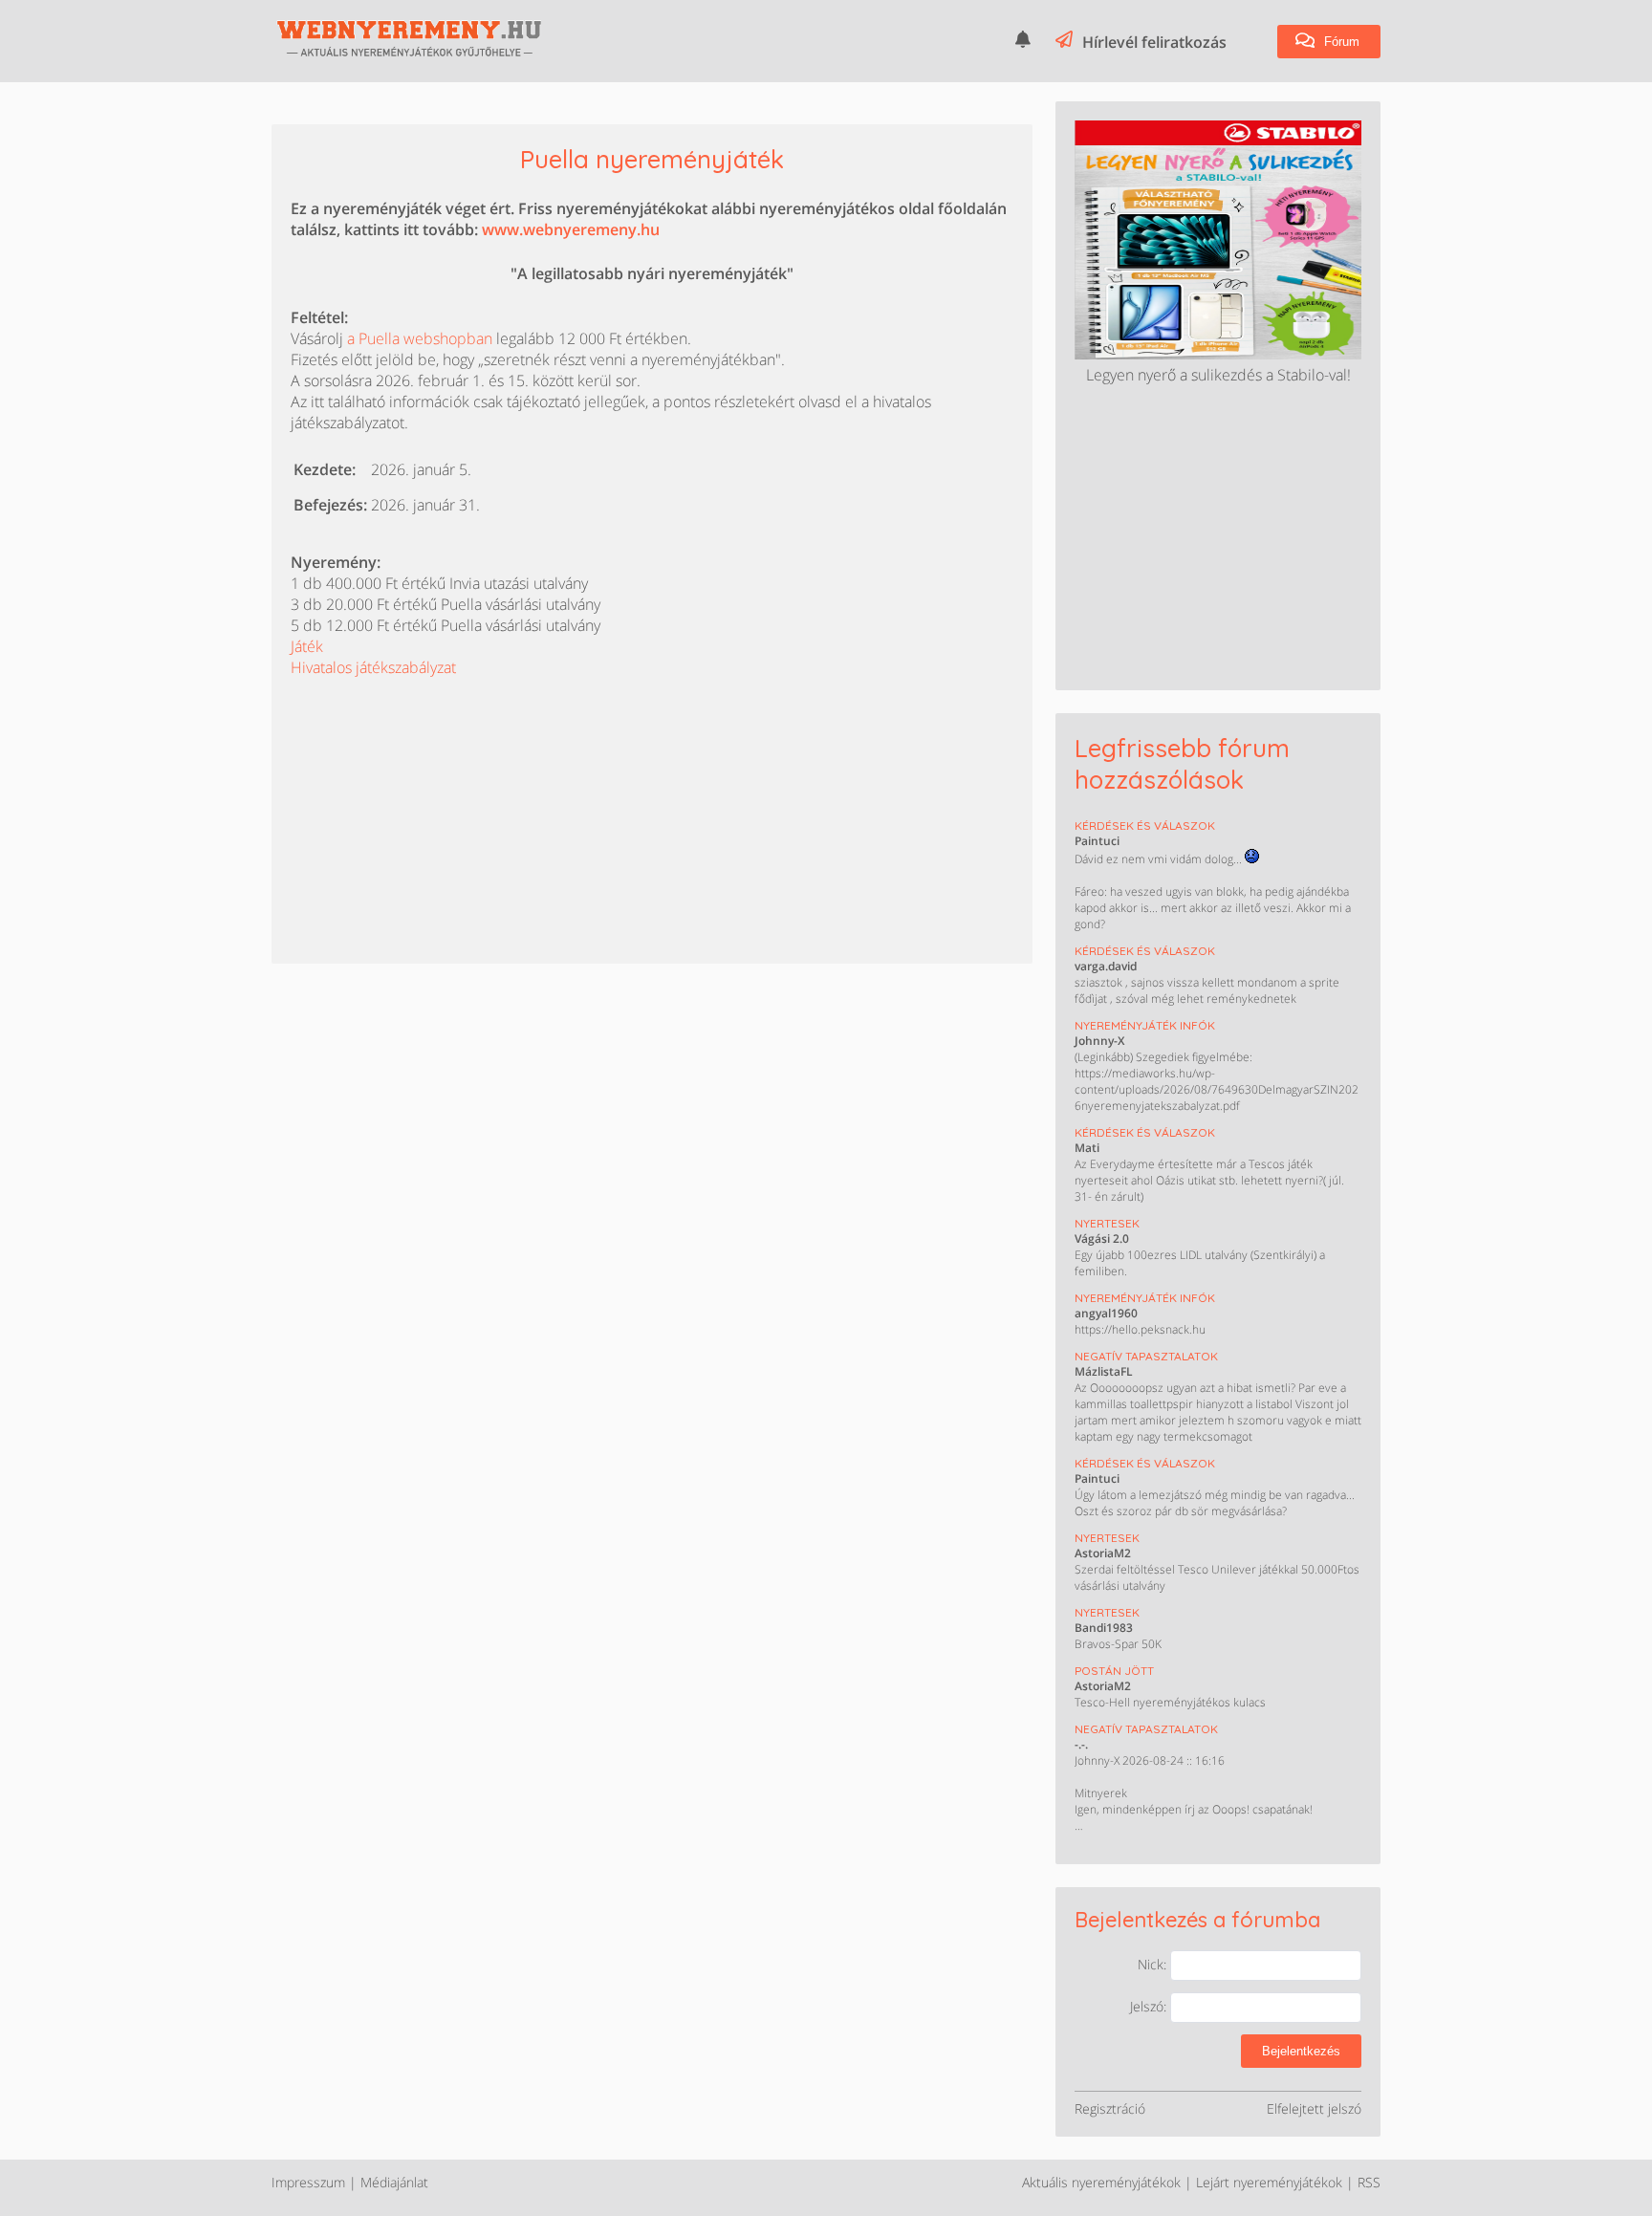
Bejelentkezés (1301, 2051)
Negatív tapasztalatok (1146, 1356)
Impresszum (308, 2182)
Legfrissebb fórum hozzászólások (1182, 764)
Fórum (1340, 42)
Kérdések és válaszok (1145, 826)
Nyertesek (1107, 1223)
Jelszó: (1150, 2006)
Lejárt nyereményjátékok (1269, 2182)
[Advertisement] (434, 797)
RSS (1369, 2182)
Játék (307, 646)
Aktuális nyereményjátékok (1101, 2182)
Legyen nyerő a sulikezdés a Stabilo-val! (1218, 375)
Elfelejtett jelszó (1314, 2108)
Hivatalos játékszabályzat (373, 667)
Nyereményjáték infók (1145, 1025)
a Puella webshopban (420, 338)
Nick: (1154, 1964)
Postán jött (1114, 1671)
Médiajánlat (394, 2182)
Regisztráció (1110, 2108)
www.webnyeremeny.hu (571, 229)
